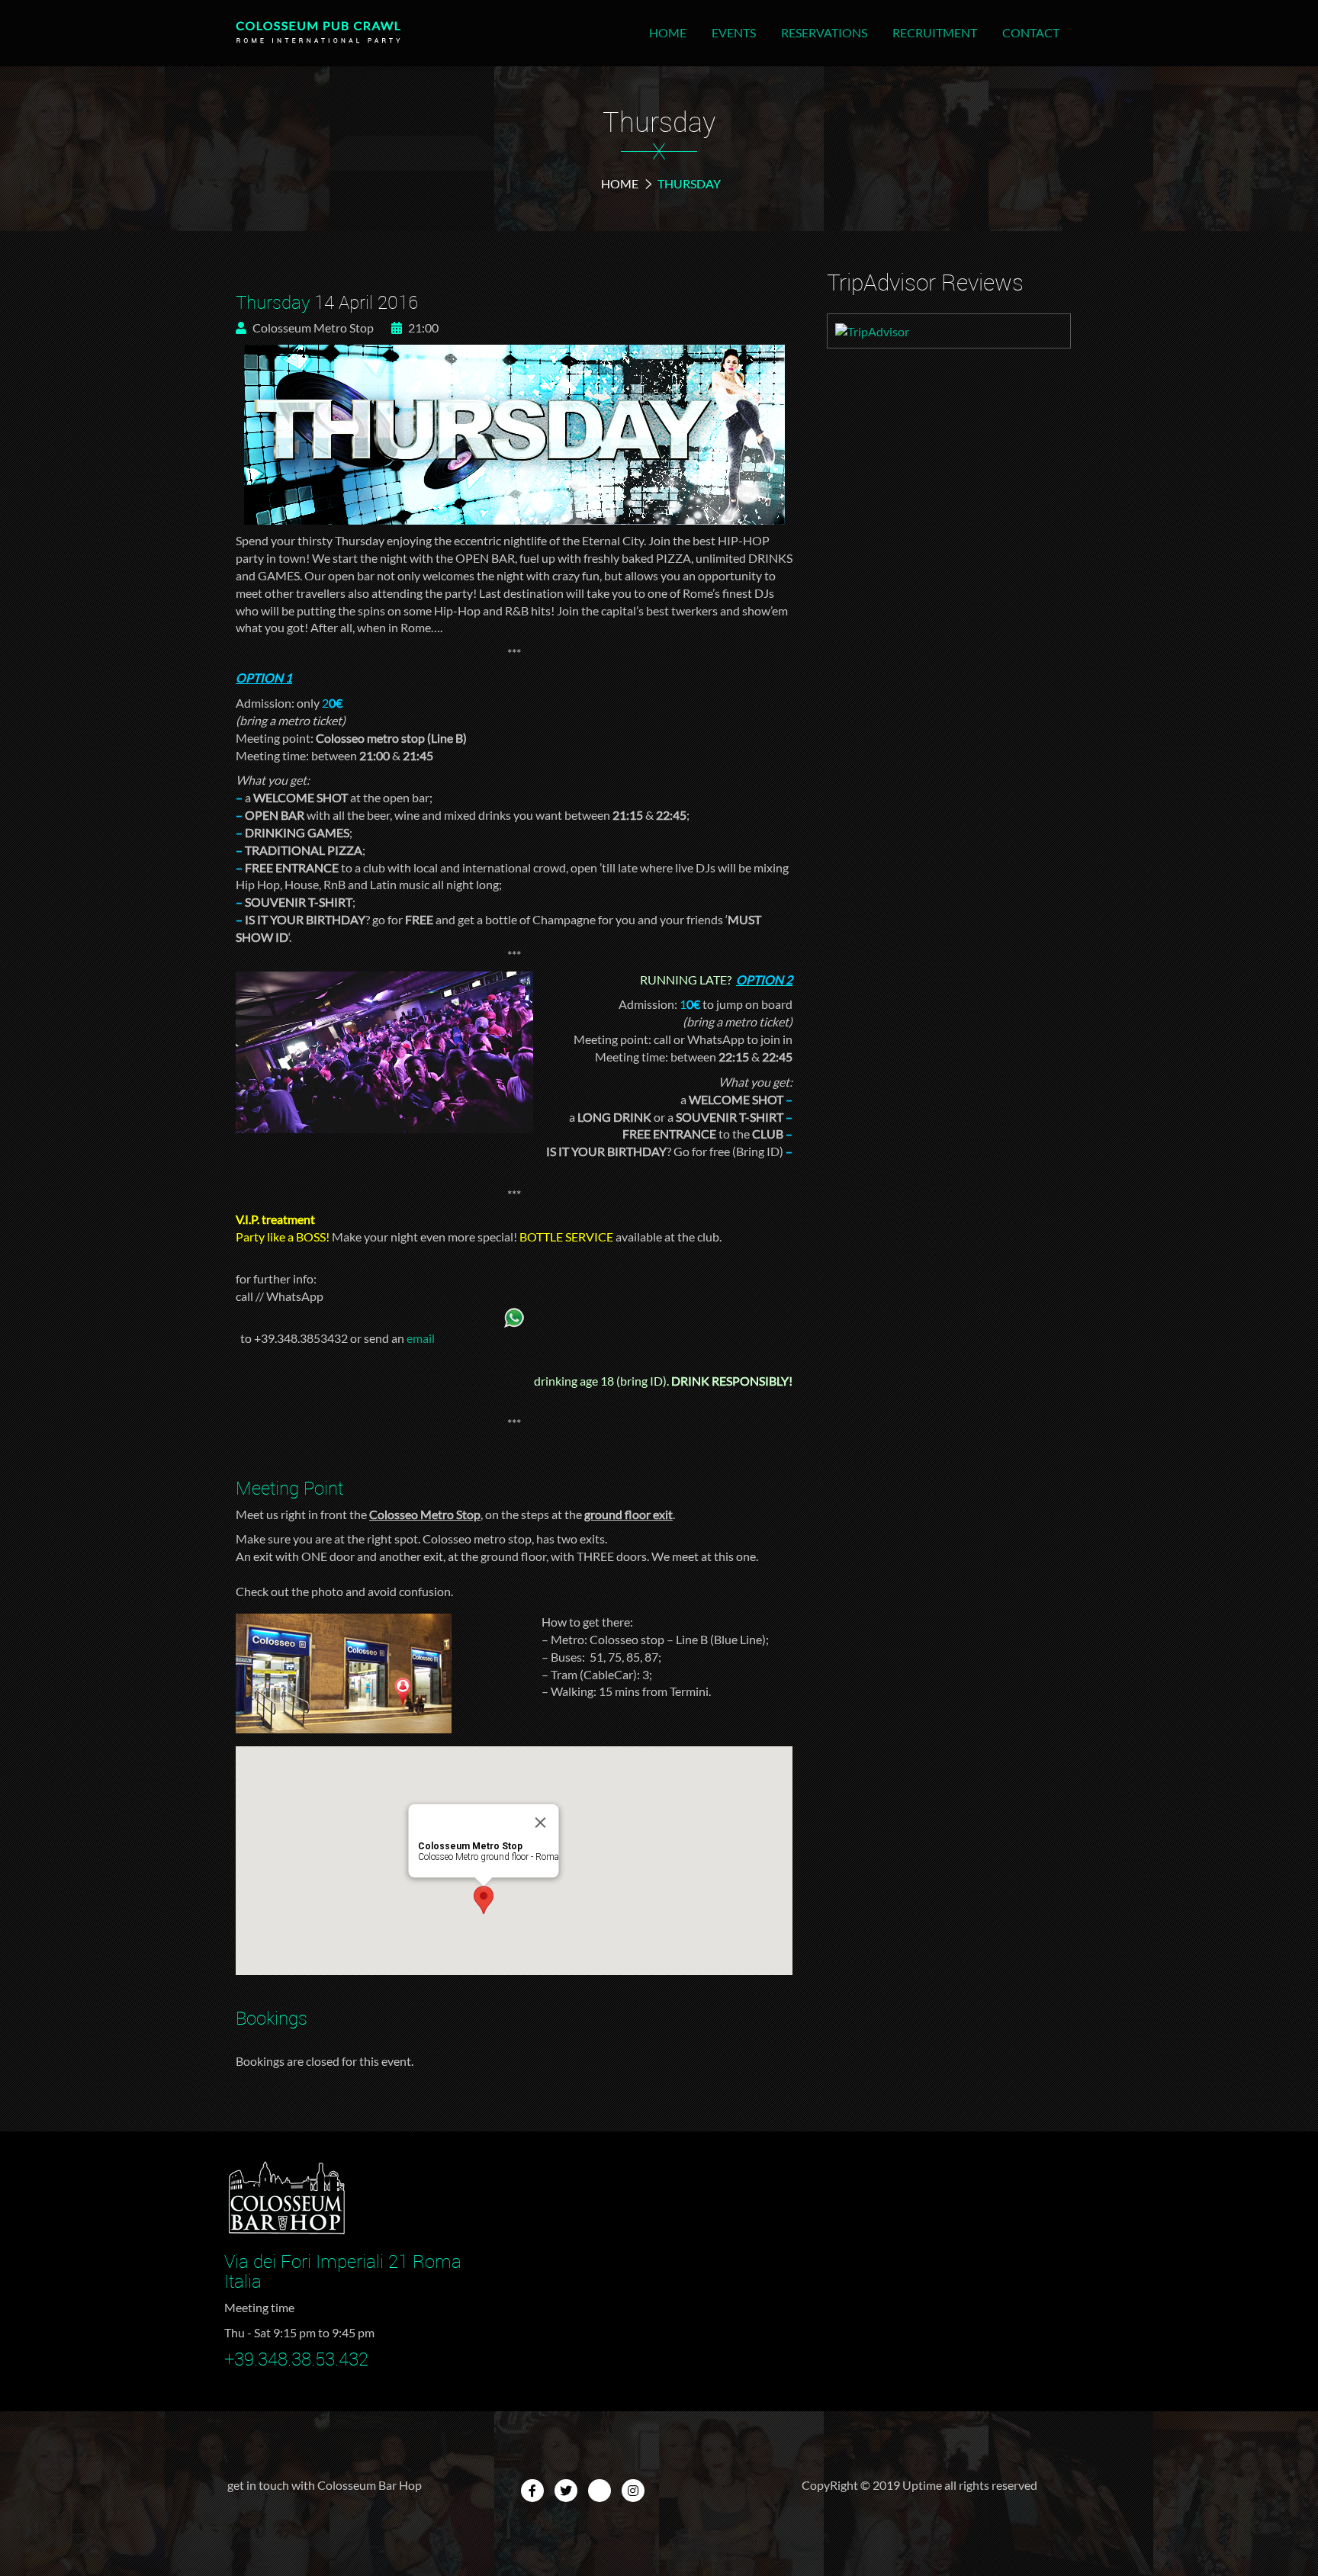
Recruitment (935, 32)
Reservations (824, 32)
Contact (1031, 32)
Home (668, 32)
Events (734, 32)
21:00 (422, 328)
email (421, 1338)
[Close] (541, 1823)
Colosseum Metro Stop (312, 328)
